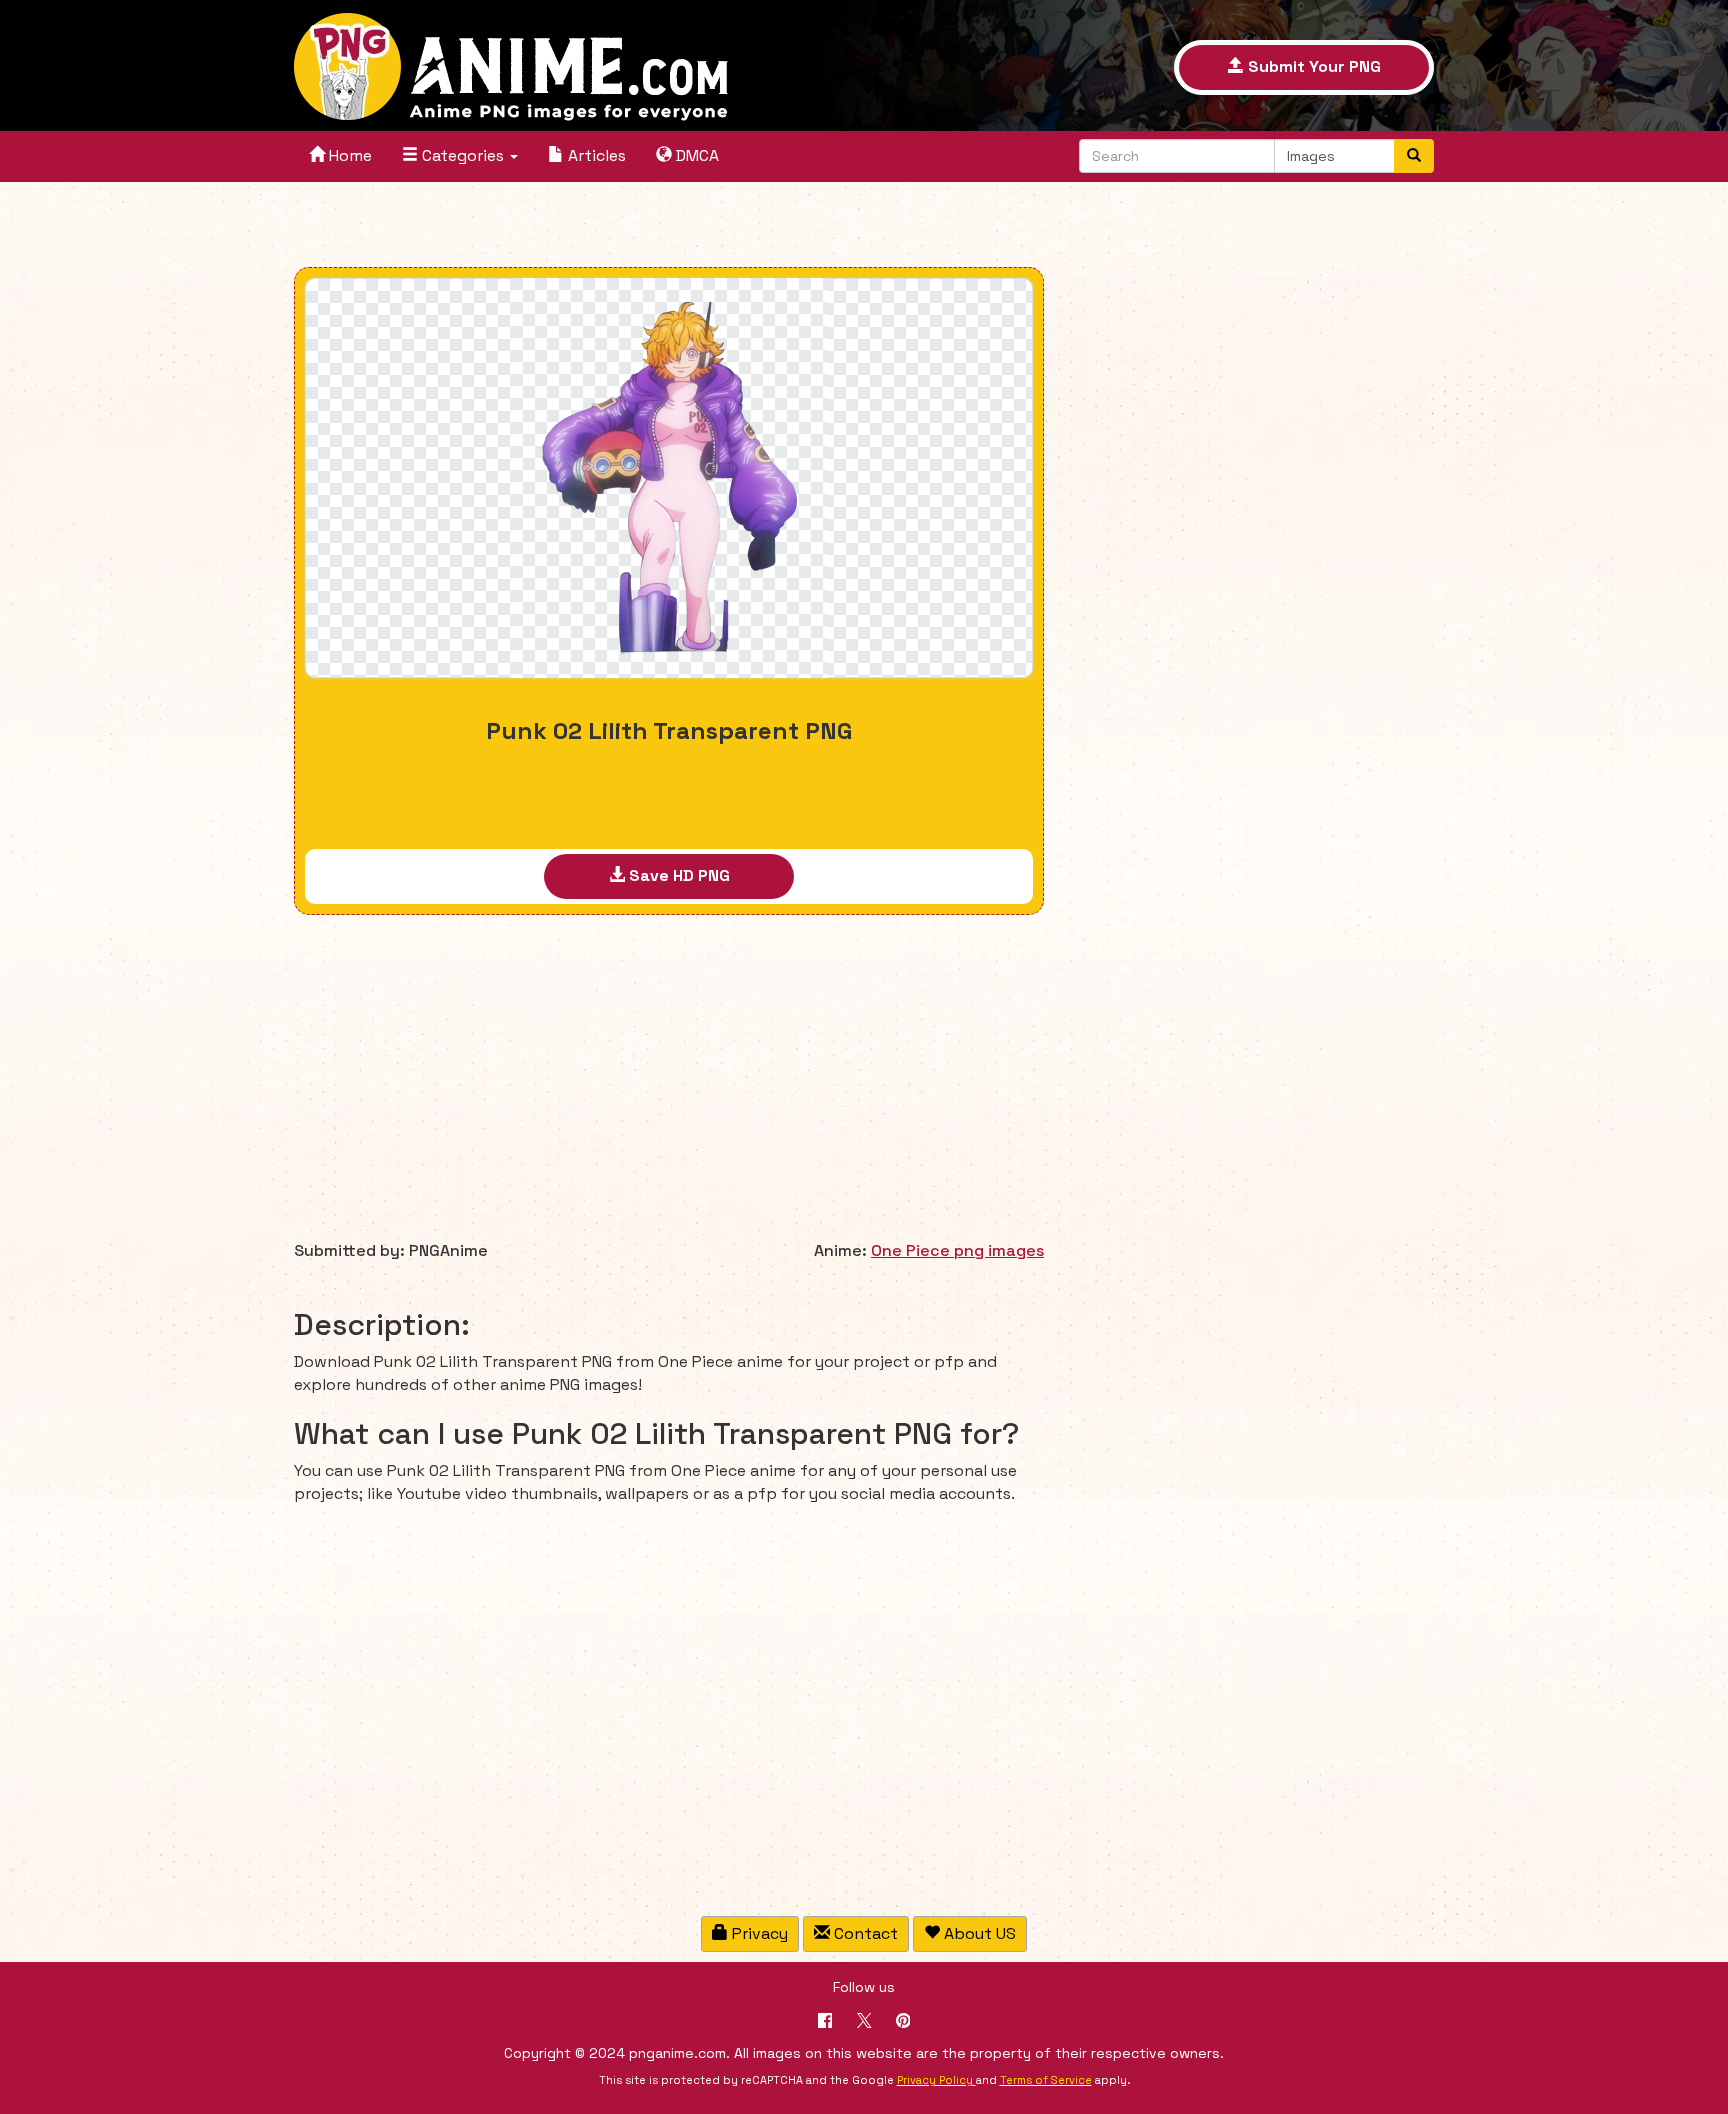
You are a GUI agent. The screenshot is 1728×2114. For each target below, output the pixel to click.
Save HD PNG (677, 875)
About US (978, 1933)
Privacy (758, 1933)
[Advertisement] (669, 227)
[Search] (1414, 156)
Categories (463, 155)
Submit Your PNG (1312, 66)
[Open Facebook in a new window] (825, 2022)
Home (348, 155)
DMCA (695, 155)
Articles (595, 155)
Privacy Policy (935, 2080)
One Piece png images (957, 1250)
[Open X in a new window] (864, 2022)
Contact (864, 1933)
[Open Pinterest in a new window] (903, 2022)
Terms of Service (1046, 2080)
